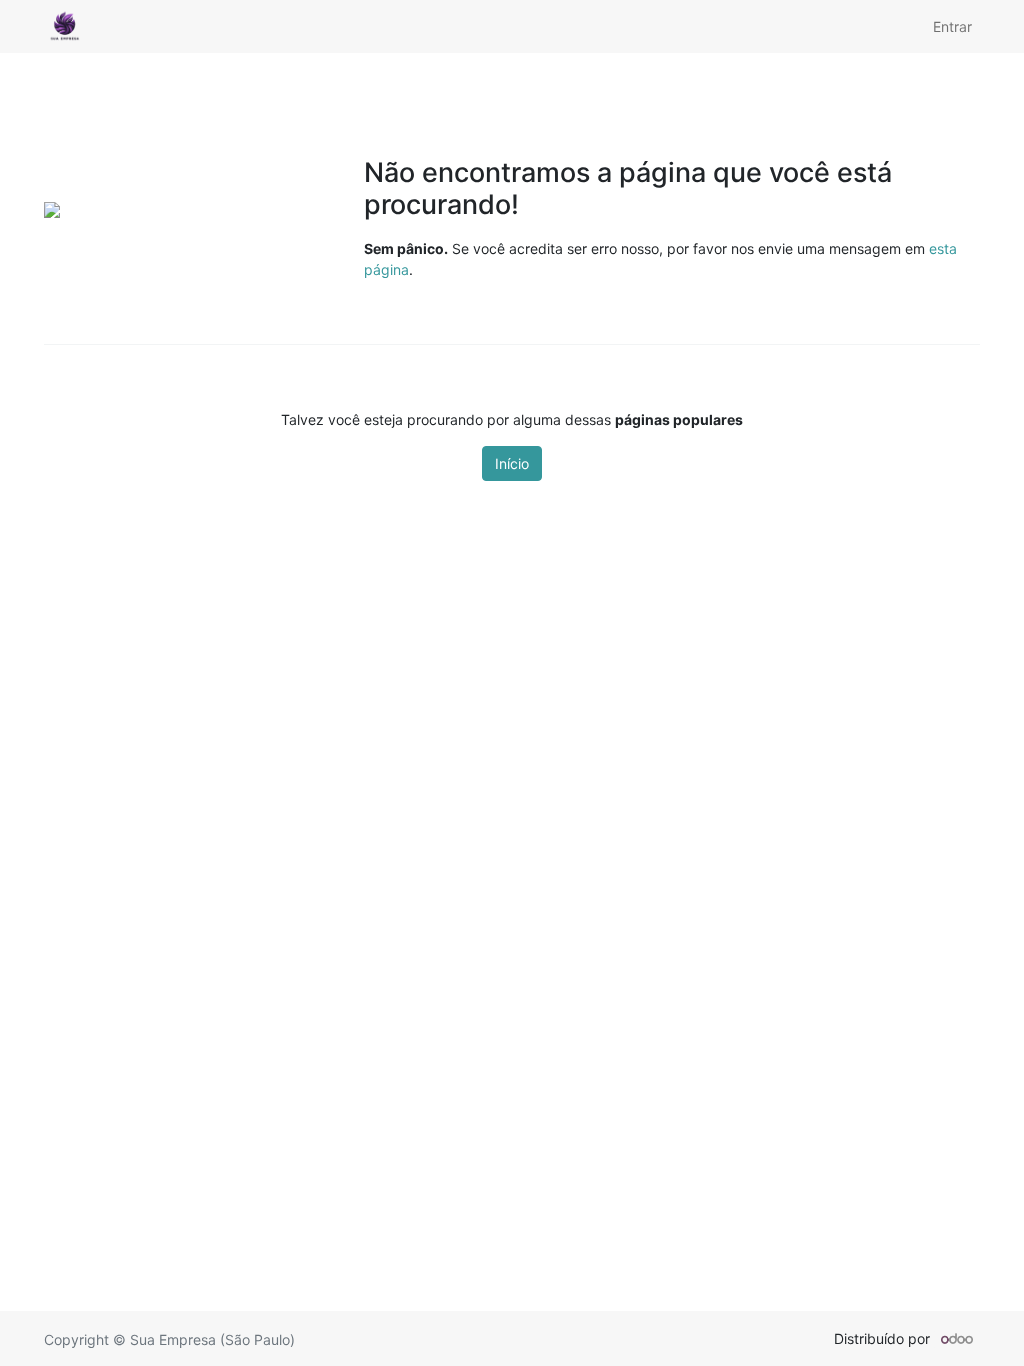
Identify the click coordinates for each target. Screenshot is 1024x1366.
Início (512, 463)
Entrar (952, 26)
